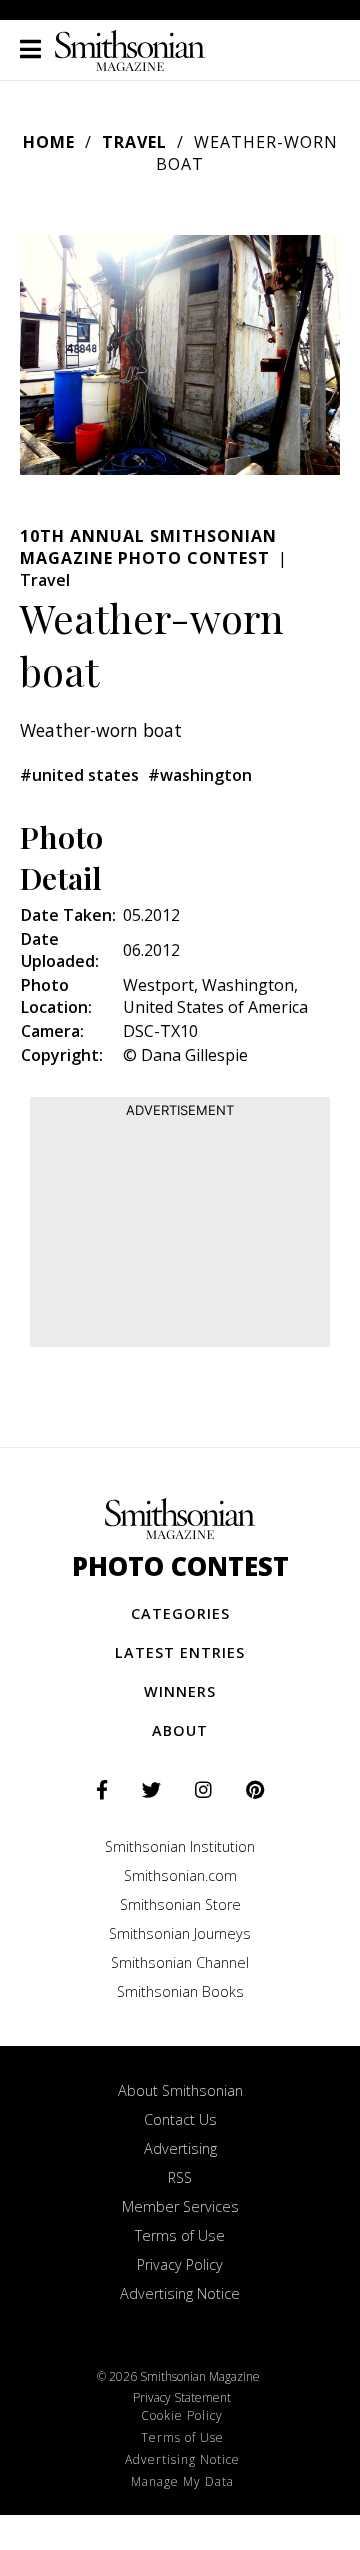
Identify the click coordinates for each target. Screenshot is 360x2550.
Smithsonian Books (180, 1991)
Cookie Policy (182, 2415)
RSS (180, 2177)
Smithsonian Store (180, 1904)
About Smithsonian (180, 2090)
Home (49, 142)
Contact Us (180, 2119)
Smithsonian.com (180, 1875)
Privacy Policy (180, 2264)
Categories (180, 1613)
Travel (134, 142)
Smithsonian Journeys (180, 1933)
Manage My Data (182, 2481)
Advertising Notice (180, 2293)
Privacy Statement (182, 2397)
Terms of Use (180, 2235)
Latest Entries (180, 1652)
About (180, 1730)
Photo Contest (180, 1566)
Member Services (180, 2206)
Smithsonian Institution (180, 1846)
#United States (79, 775)
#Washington (200, 775)
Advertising (180, 2148)
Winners (180, 1691)
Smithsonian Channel (180, 1962)
